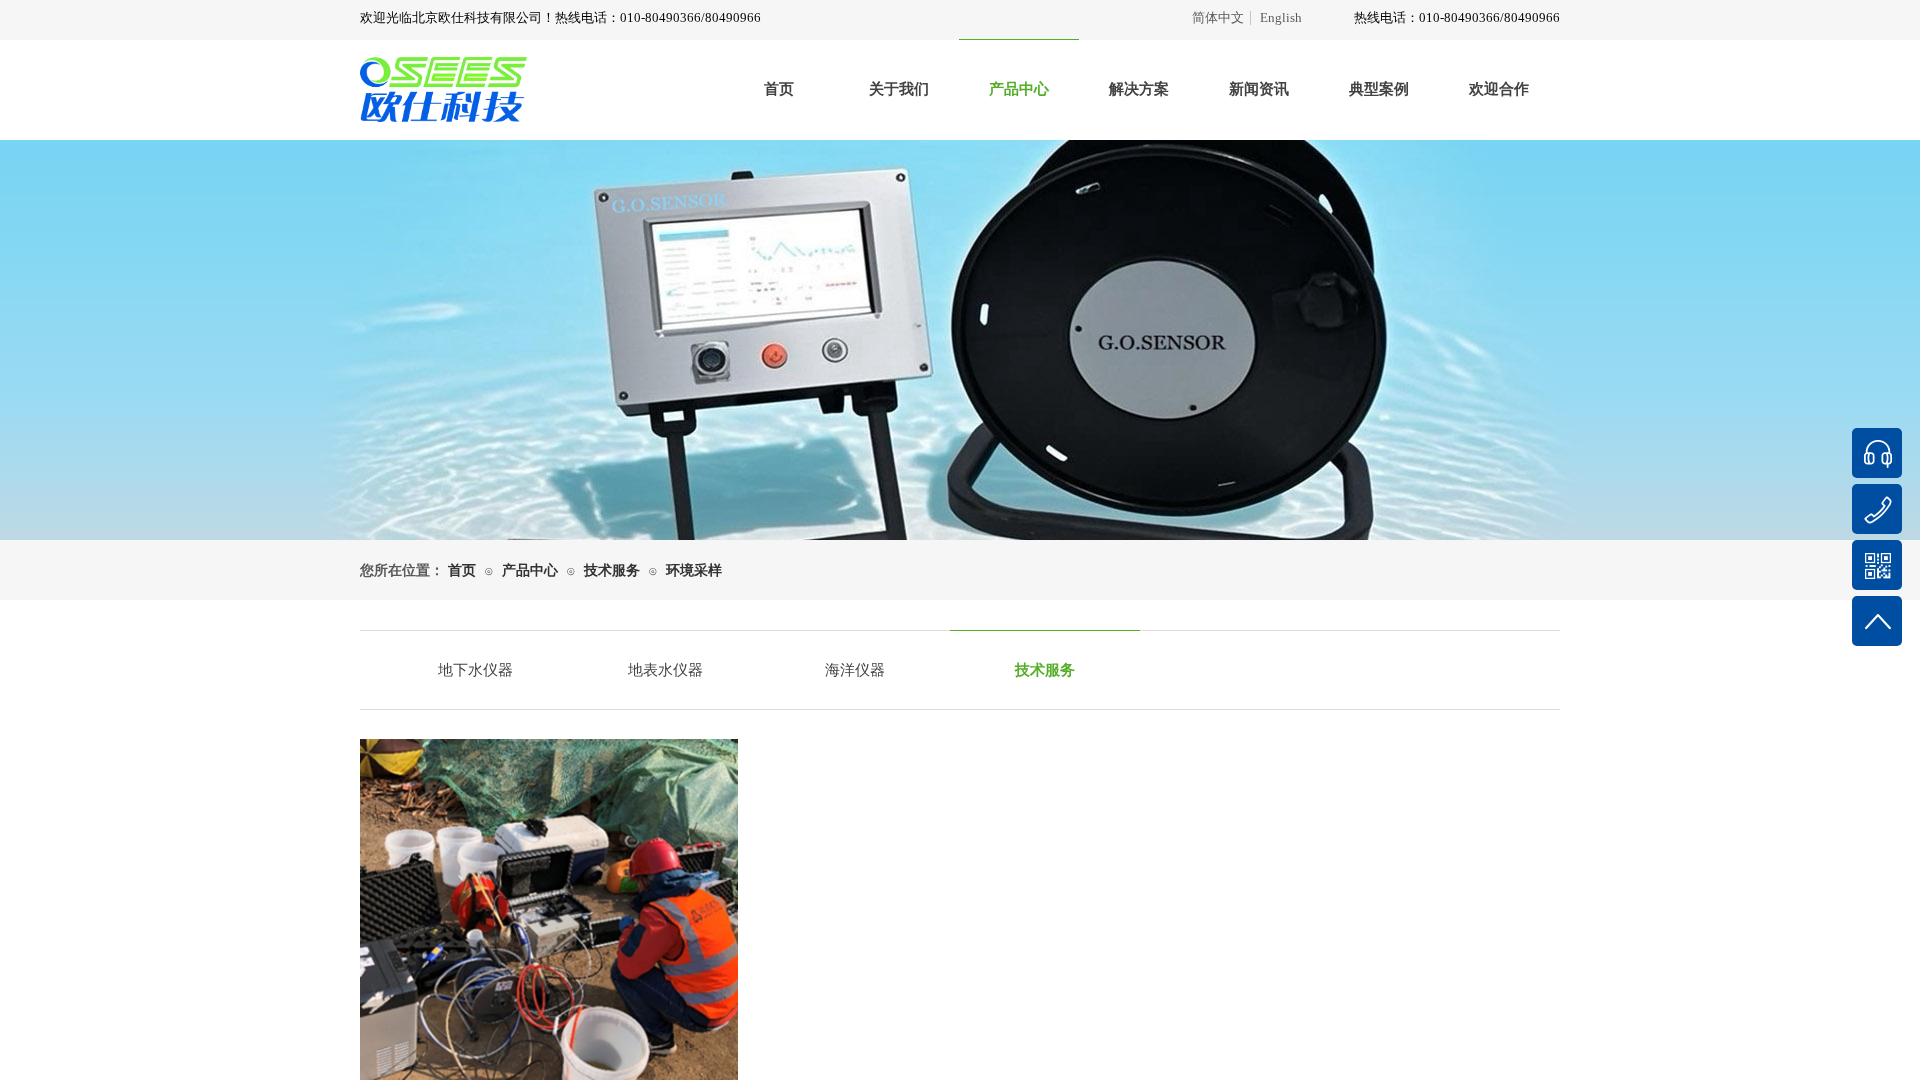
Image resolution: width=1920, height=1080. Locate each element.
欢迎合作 (1499, 89)
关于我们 (899, 89)
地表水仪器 (665, 670)
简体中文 (1218, 18)
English (1281, 18)
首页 (779, 89)
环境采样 (694, 570)
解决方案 (1139, 89)
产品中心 (1019, 89)
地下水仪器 (475, 670)
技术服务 (612, 570)
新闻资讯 (1259, 89)
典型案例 (1379, 89)
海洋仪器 (855, 670)
